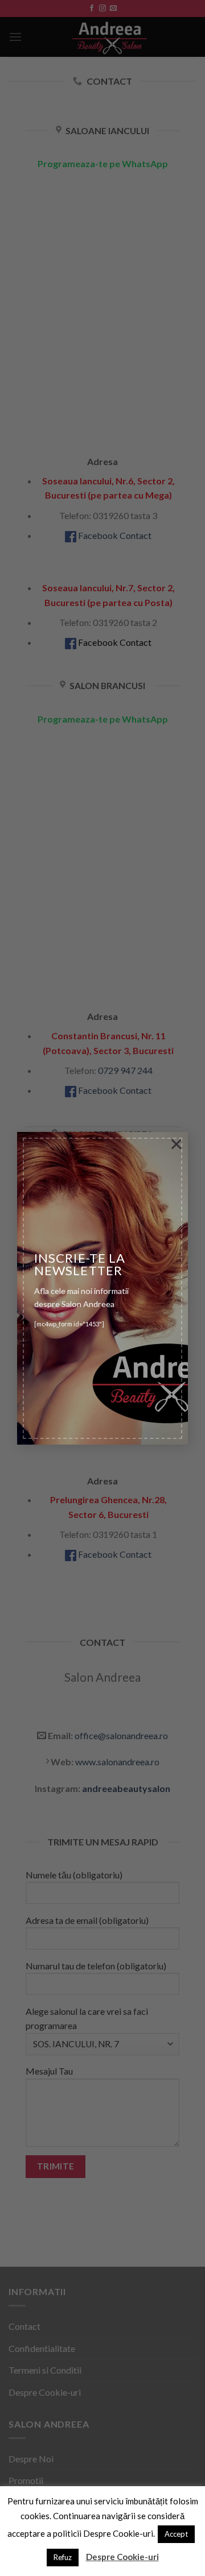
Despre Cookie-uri (122, 2557)
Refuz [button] (63, 2557)
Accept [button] (176, 2534)
